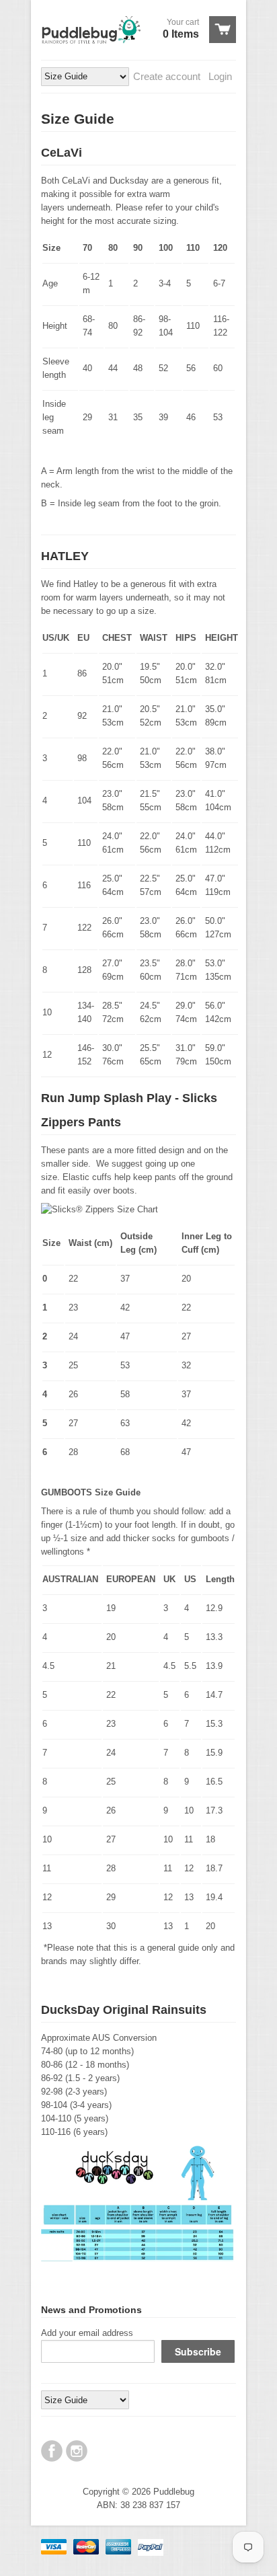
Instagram (77, 2451)
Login (220, 76)
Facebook (52, 2451)
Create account (167, 76)
